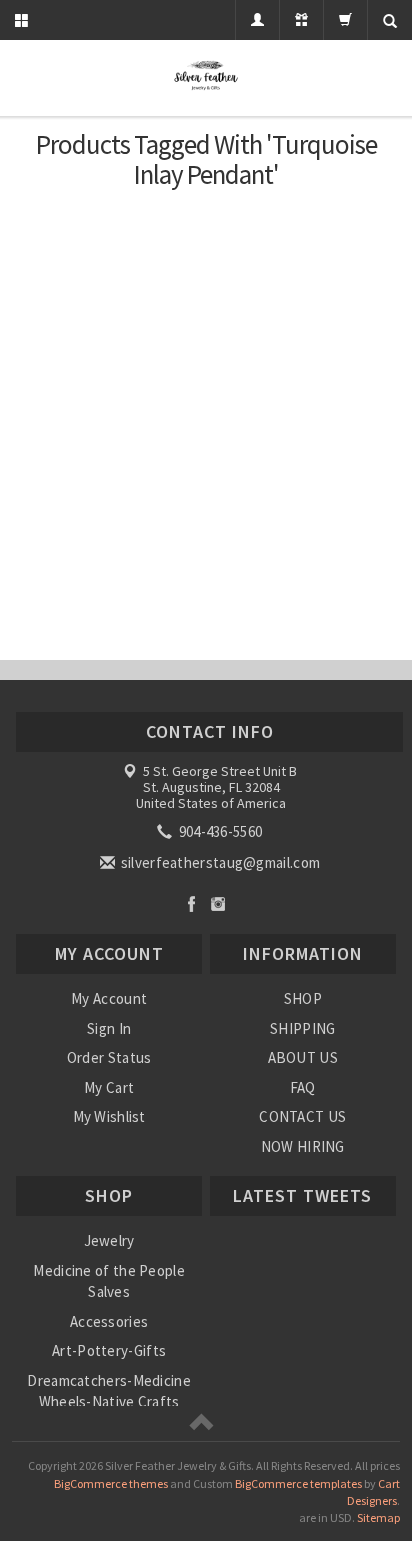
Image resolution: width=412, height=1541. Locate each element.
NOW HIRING (303, 1146)
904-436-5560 (218, 831)
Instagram (218, 903)
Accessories (109, 1321)
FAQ (303, 1087)
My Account (109, 998)
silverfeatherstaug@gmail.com (219, 862)
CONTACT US (302, 1116)
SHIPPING (302, 1028)
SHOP (303, 998)
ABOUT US (303, 1057)
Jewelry (109, 1240)
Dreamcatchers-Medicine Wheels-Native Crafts (109, 1391)
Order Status (109, 1057)
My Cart (109, 1087)
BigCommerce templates (298, 1483)
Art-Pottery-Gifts (109, 1350)
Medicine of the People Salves (109, 1281)
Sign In (109, 1028)
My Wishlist (109, 1116)
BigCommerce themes (111, 1483)
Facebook (191, 903)
